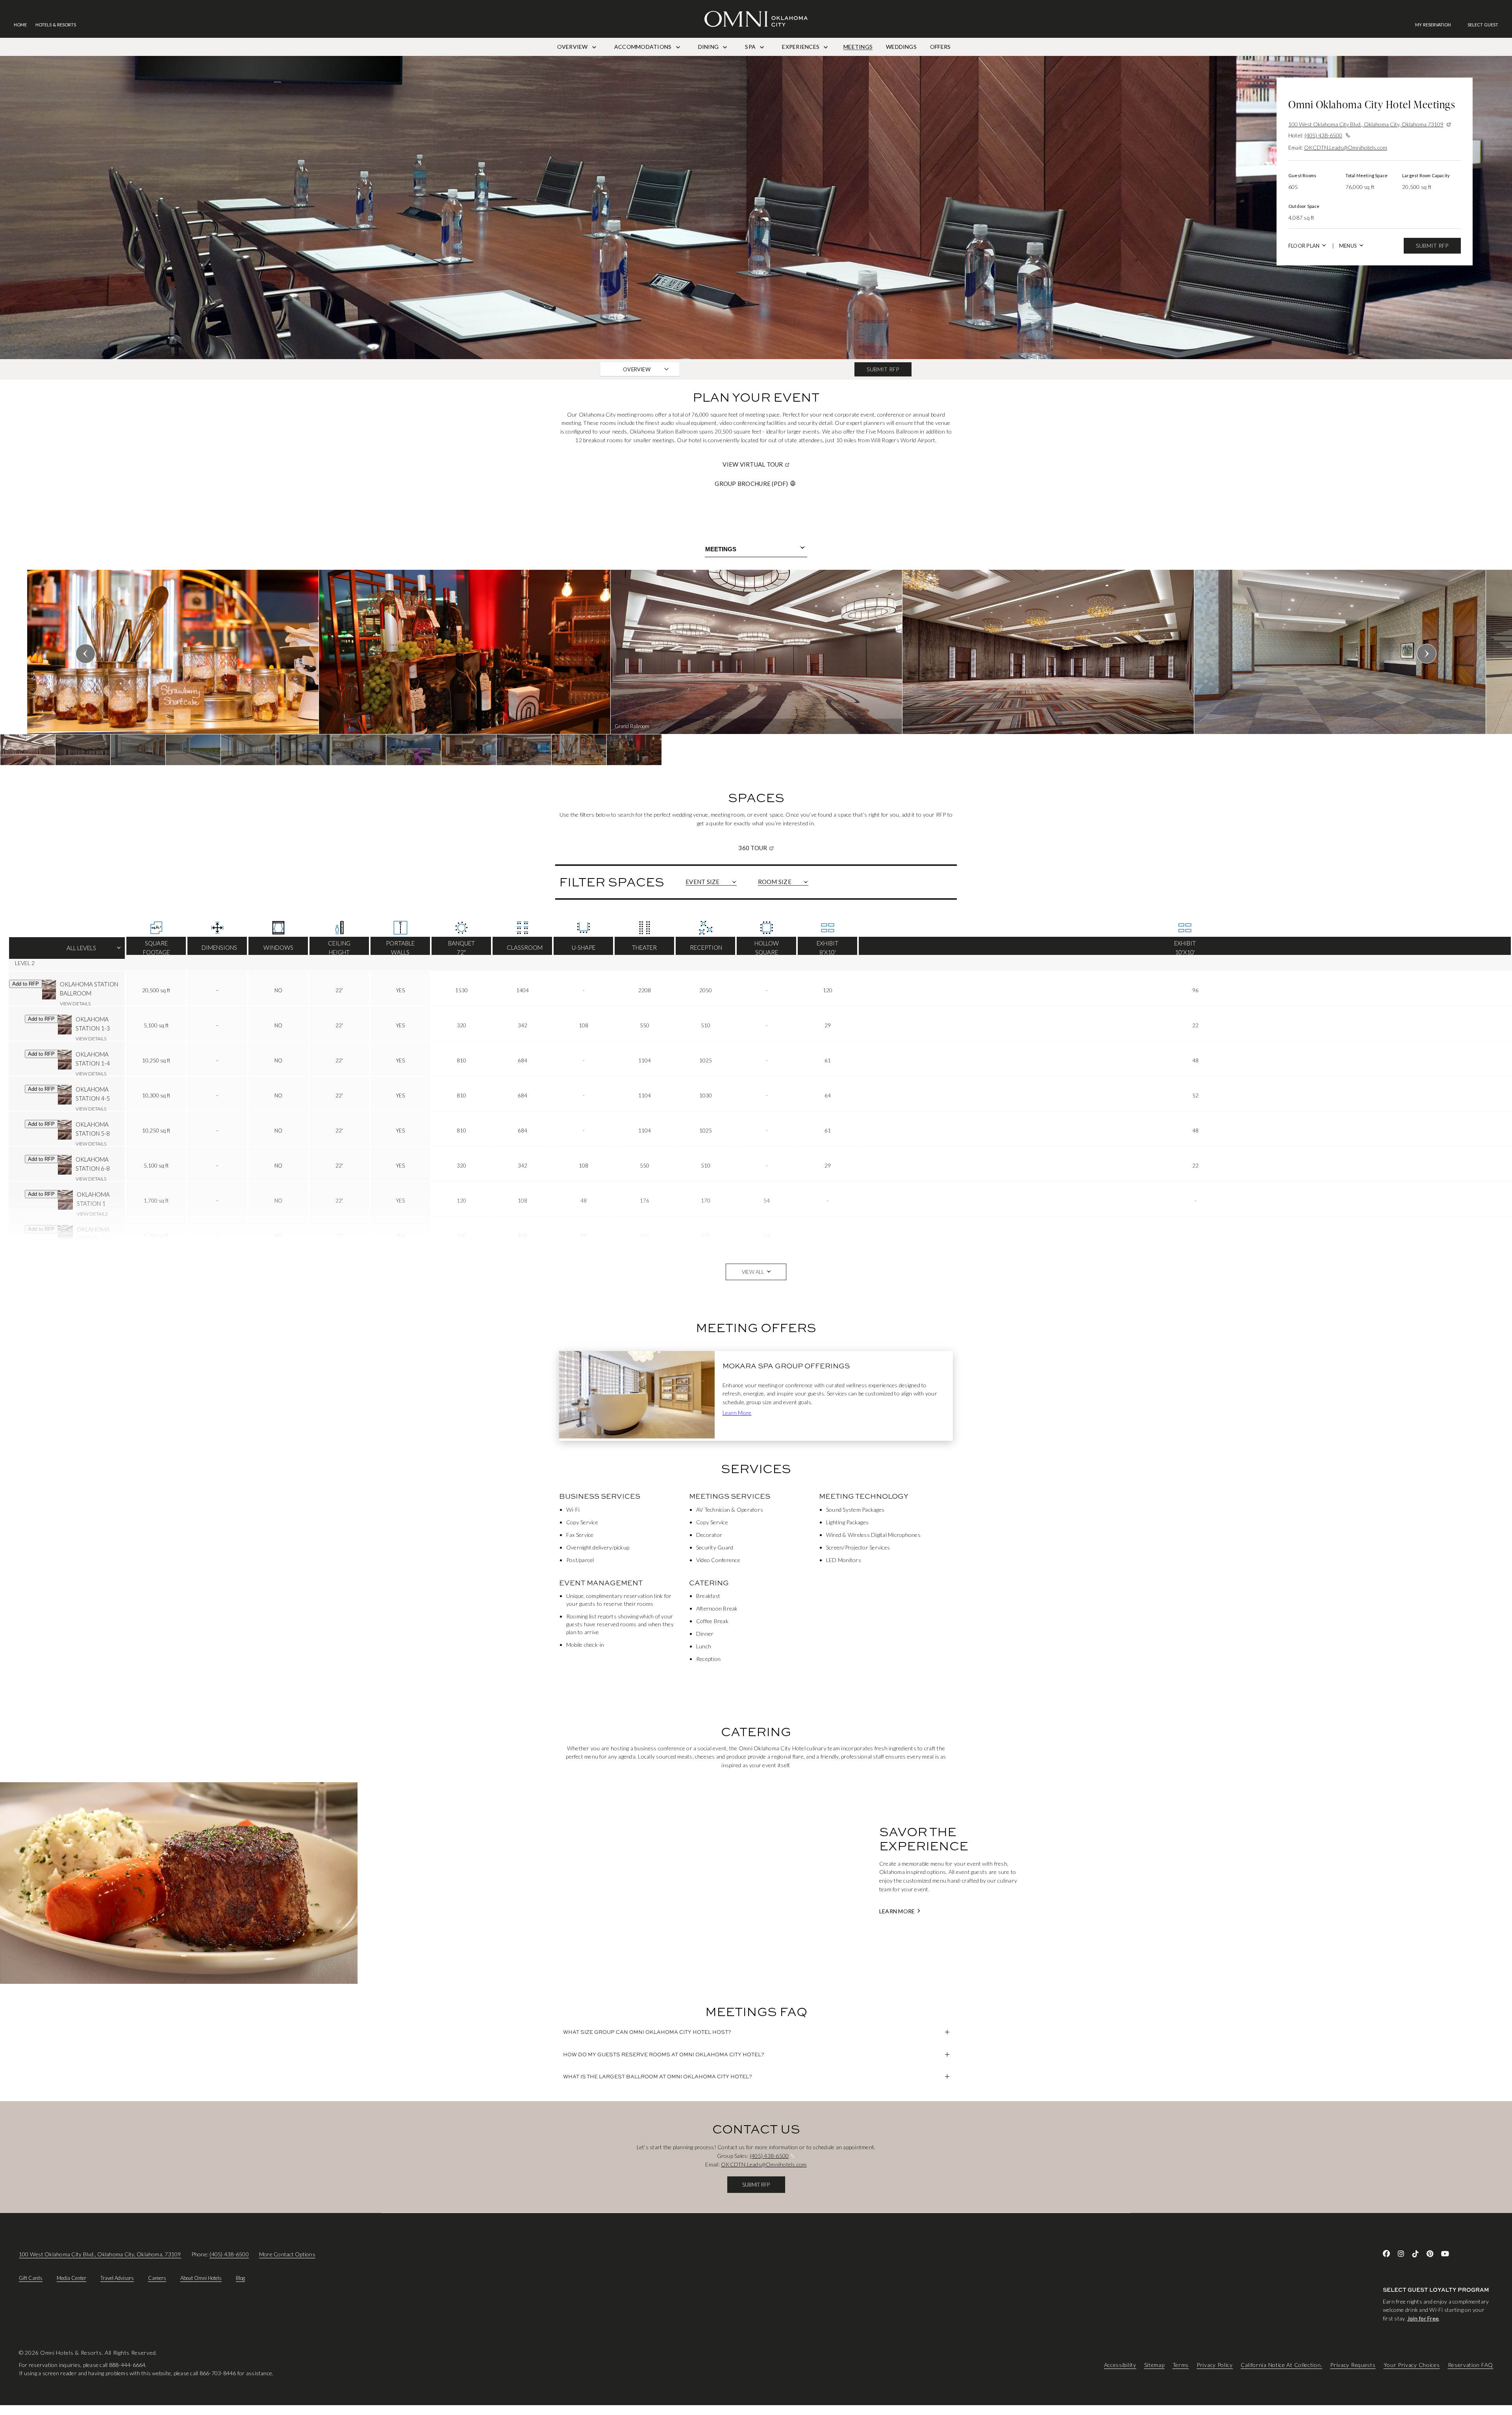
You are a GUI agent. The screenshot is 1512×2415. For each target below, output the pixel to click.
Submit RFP (1432, 246)
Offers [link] (940, 47)
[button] (1483, 25)
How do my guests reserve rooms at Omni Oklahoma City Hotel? (664, 2054)
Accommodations (644, 47)
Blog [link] (240, 2278)
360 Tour (783, 848)
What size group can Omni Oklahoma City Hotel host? (647, 2032)
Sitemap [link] (1154, 2365)
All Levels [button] (67, 951)
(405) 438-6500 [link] (229, 2254)
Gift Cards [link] (31, 2278)
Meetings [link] (858, 47)
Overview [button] (637, 369)
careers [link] (157, 2278)
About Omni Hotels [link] (201, 2278)
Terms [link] (1181, 2365)
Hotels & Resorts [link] (56, 25)
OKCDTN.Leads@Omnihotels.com (1346, 147)
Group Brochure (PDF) (751, 484)
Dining (709, 47)
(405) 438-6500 (1323, 135)
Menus (1348, 246)
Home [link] (20, 25)
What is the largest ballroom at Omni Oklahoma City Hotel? (658, 2076)
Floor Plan (1304, 246)
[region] (756, 667)
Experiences (801, 47)
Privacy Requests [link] (1353, 2365)
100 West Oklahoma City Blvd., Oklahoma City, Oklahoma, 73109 (100, 2254)
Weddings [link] (901, 47)
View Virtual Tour (783, 464)
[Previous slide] (85, 654)
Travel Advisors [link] (117, 2278)
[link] (1437, 25)
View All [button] (753, 1272)
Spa (751, 47)
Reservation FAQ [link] (1471, 2365)
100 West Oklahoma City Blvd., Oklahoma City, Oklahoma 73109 (1366, 124)
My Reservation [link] (1433, 25)
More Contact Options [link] (287, 2254)
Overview (573, 47)
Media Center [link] (71, 2278)
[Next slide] (1427, 654)
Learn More (737, 1413)
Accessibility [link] (1120, 2365)
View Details (75, 1004)
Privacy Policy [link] (1215, 2365)
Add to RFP (26, 984)
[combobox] (756, 549)
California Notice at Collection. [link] (1281, 2365)
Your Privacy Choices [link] (1412, 2365)
